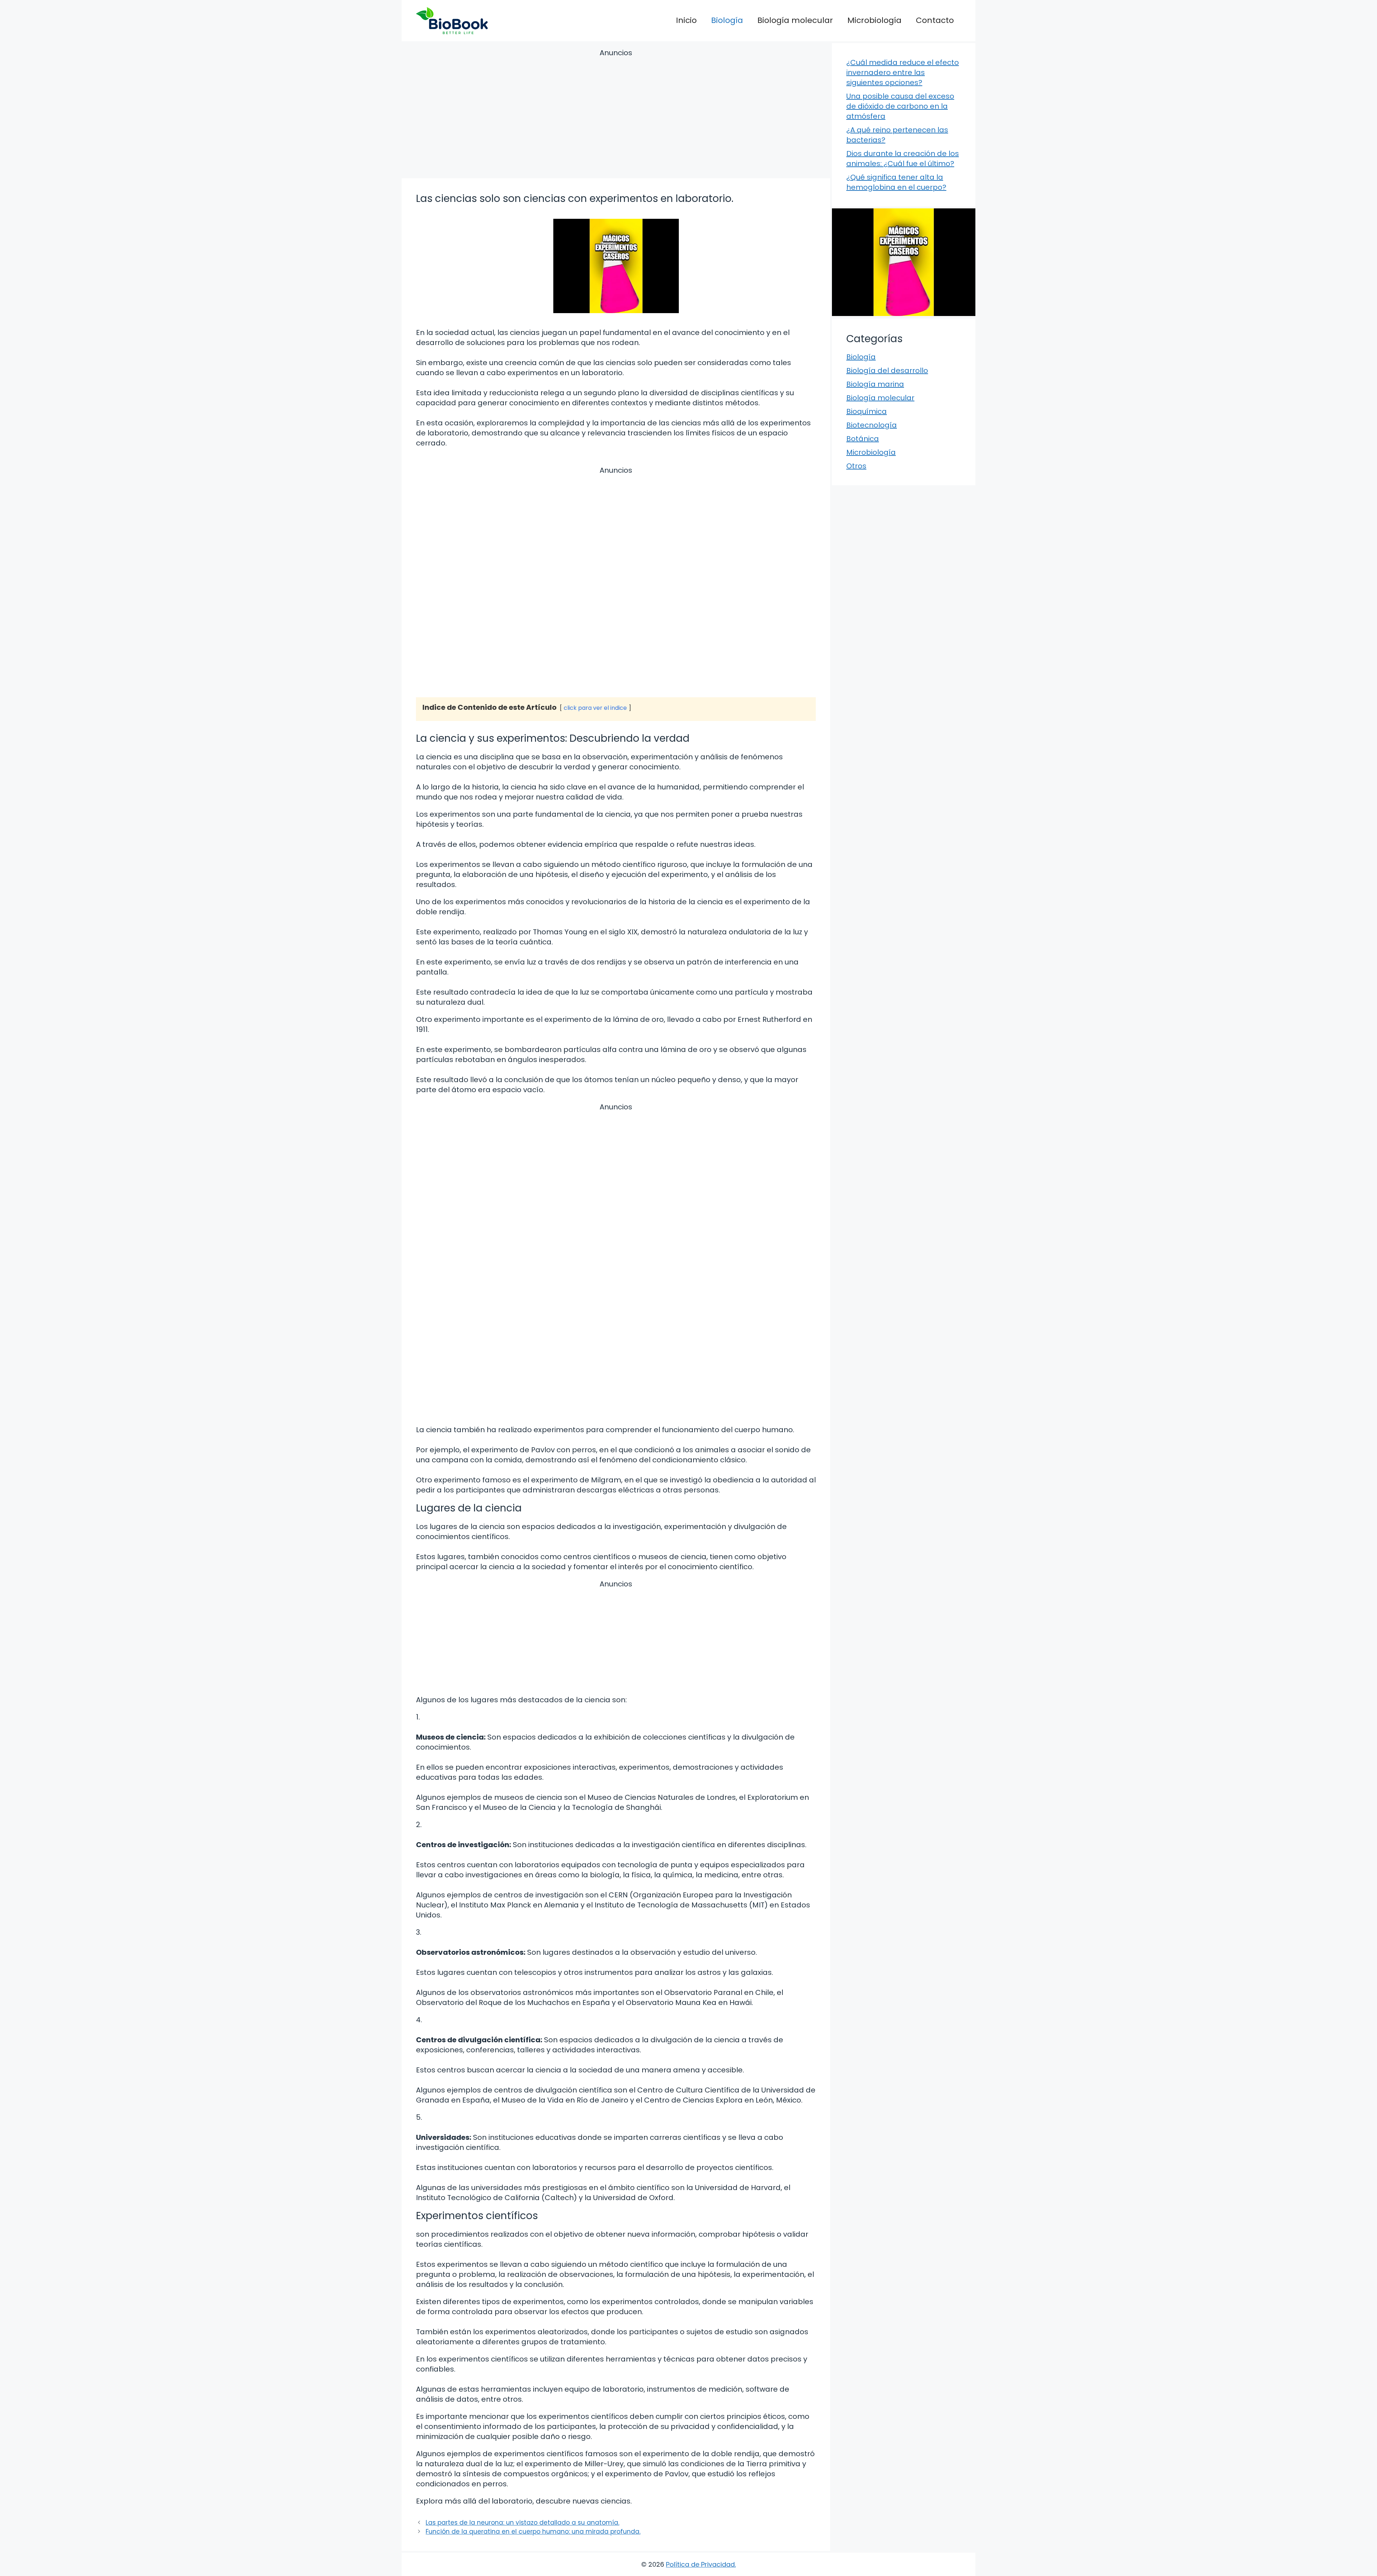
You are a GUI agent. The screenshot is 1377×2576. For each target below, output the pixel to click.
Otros (856, 466)
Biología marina (875, 384)
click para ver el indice (595, 708)
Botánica (863, 439)
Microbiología (874, 20)
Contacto (935, 20)
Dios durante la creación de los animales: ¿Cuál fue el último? (903, 159)
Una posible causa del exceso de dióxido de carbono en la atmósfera (900, 106)
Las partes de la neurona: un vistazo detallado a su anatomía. (522, 2523)
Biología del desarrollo (887, 371)
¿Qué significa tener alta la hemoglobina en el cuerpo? (896, 182)
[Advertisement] (616, 115)
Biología (727, 20)
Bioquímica (867, 411)
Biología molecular (795, 20)
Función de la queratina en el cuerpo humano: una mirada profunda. (533, 2532)
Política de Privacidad (700, 2564)
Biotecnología (872, 425)
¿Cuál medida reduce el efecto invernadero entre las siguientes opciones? (903, 72)
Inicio (686, 20)
